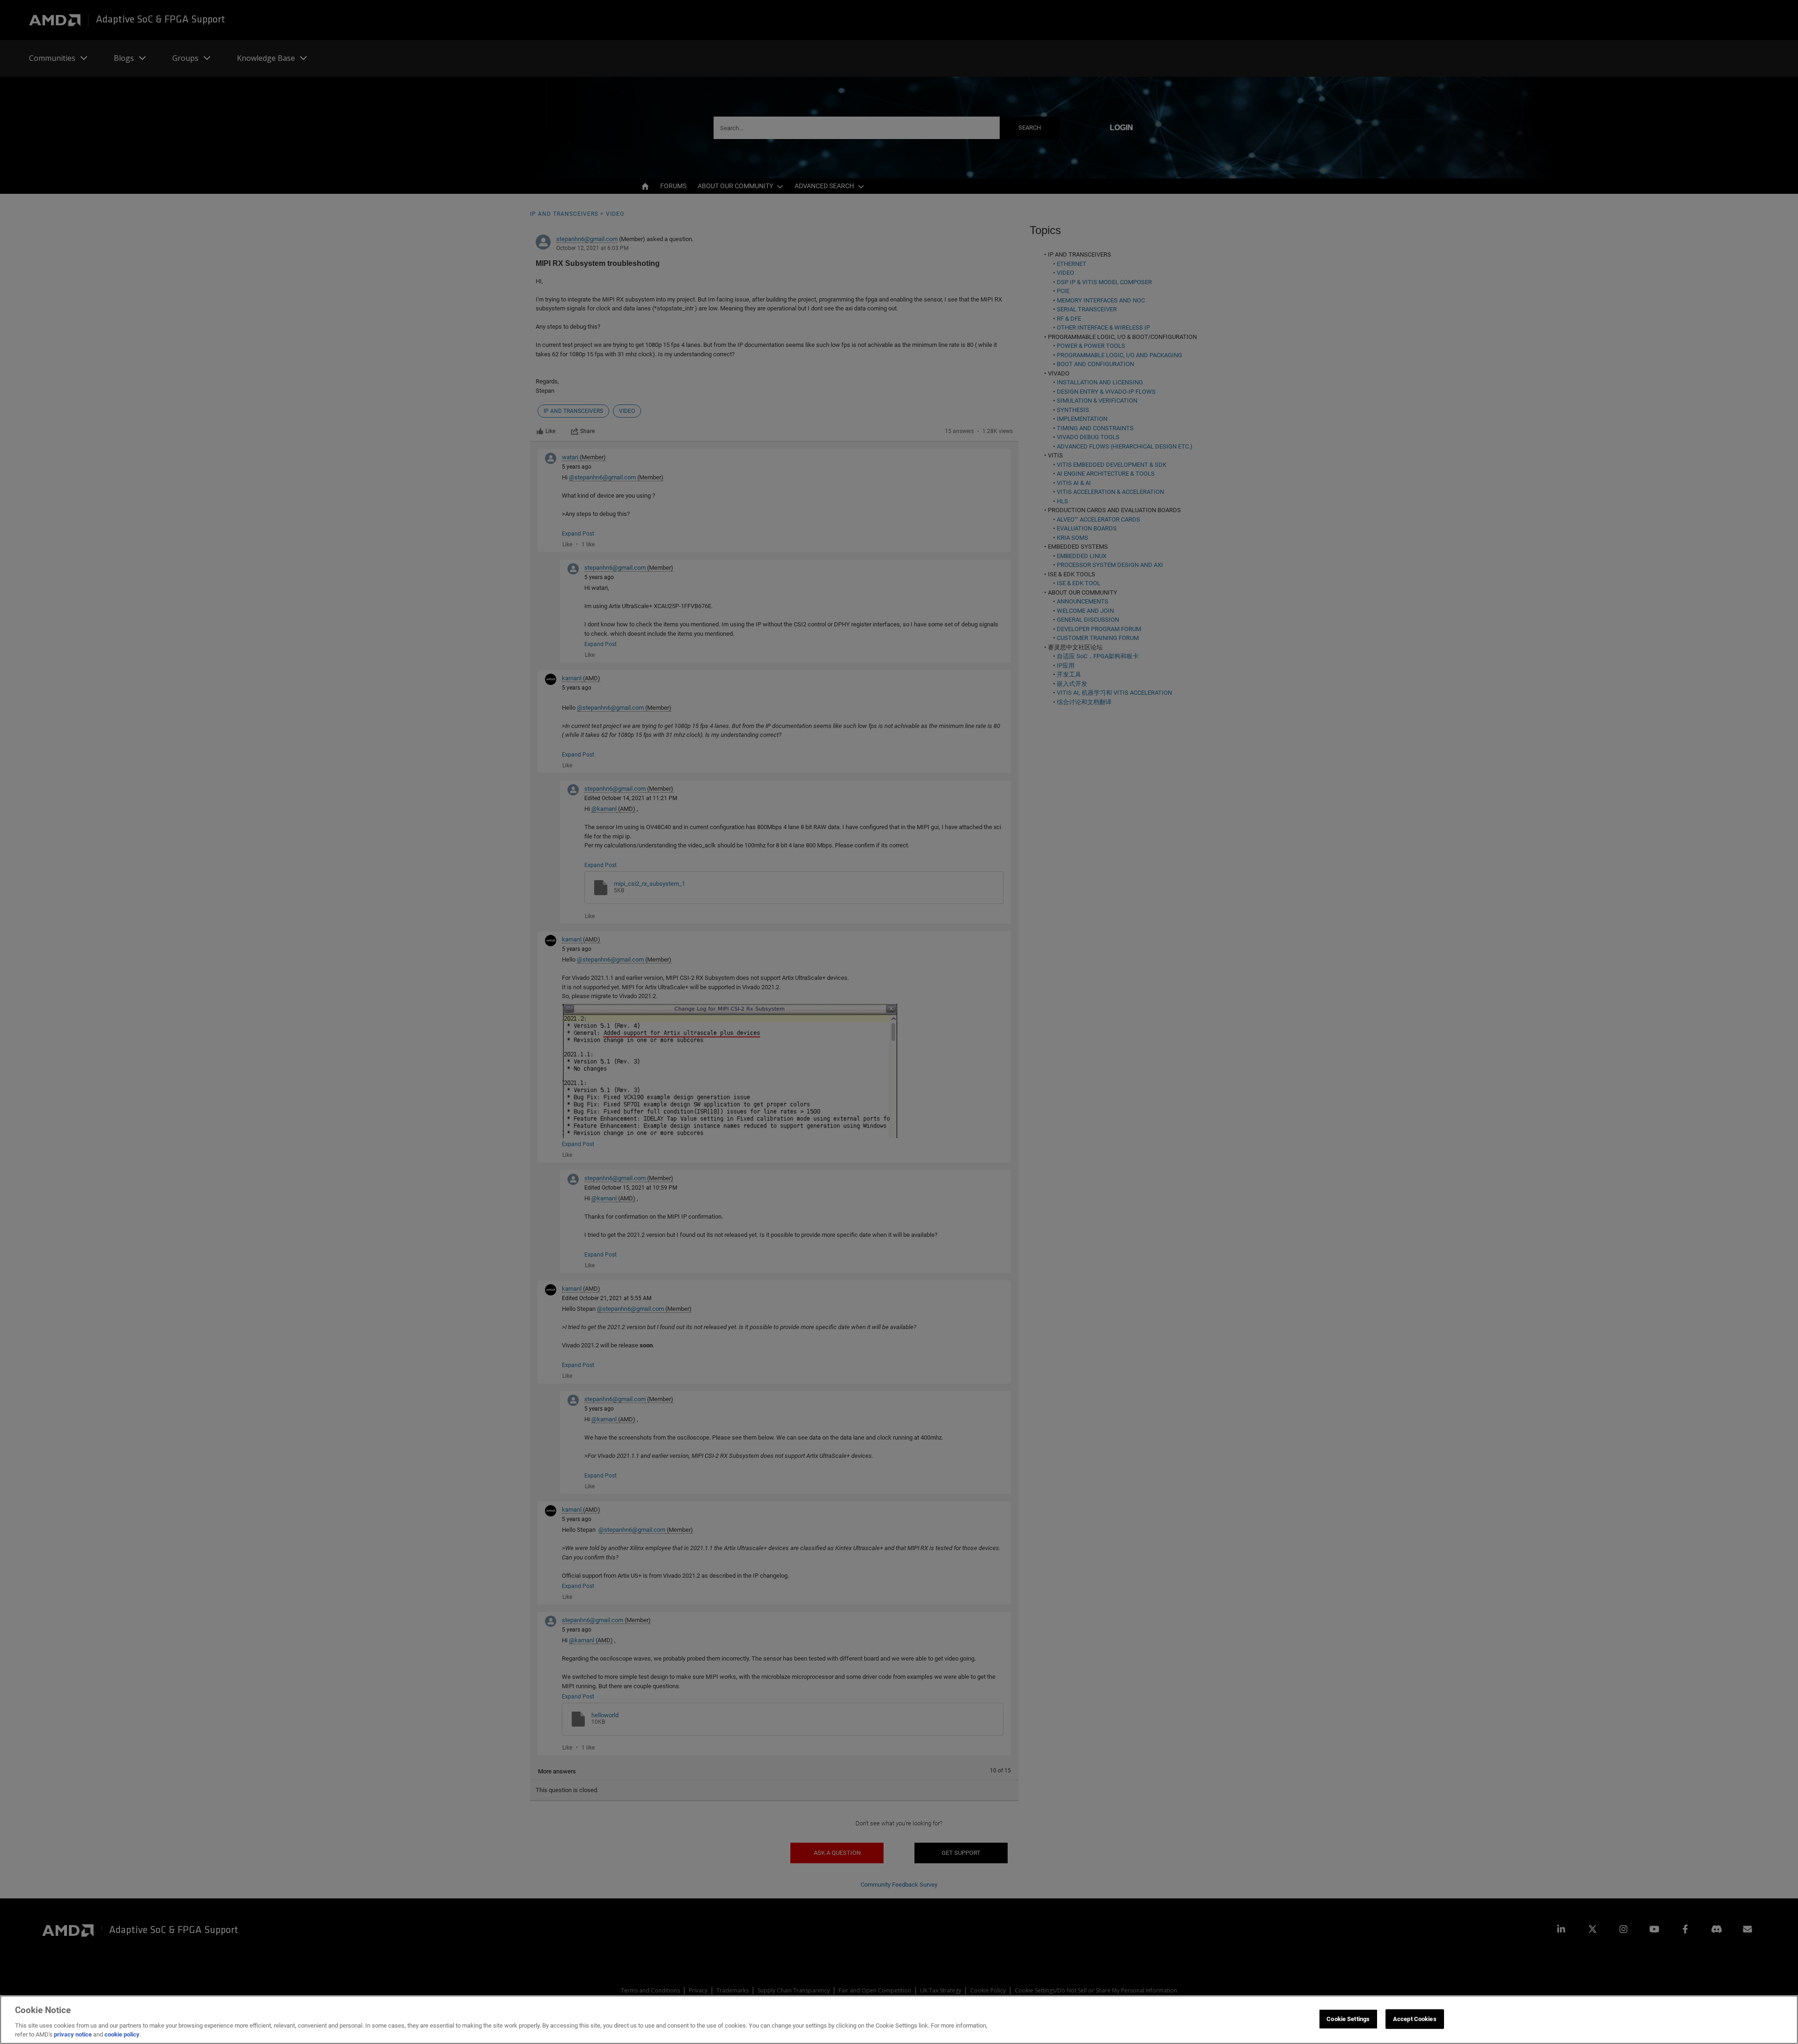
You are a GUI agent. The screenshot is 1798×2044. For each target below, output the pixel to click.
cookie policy (122, 2034)
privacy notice (73, 2034)
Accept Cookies (1415, 2019)
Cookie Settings (1348, 2019)
